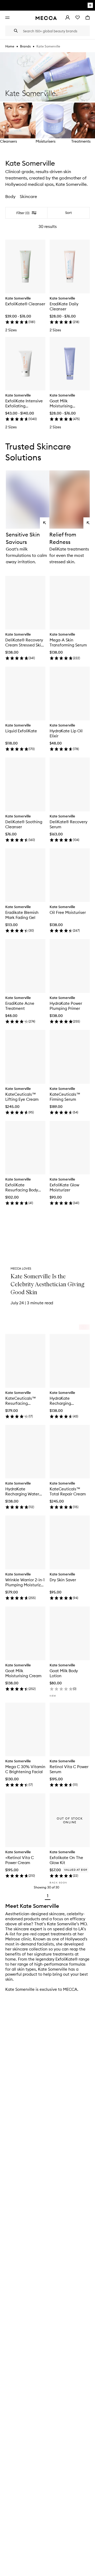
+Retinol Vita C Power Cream (20, 1860)
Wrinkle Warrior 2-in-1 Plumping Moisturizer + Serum (25, 1582)
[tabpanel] (47, 1055)
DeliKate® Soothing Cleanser (24, 824)
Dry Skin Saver (63, 1580)
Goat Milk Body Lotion (64, 1673)
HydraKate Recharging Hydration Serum (65, 1401)
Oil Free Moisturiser (68, 912)
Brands (25, 46)
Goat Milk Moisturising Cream (23, 1673)
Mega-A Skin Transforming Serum (68, 642)
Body (10, 196)
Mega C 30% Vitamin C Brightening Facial (25, 1769)
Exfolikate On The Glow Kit (66, 1860)
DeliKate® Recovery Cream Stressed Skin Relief (24, 642)
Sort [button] (68, 213)
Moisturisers (46, 141)
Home (10, 46)
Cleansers (8, 141)
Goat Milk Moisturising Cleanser (61, 403)
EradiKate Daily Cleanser (64, 306)
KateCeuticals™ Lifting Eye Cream (22, 1097)
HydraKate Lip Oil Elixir (66, 733)
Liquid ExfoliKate (21, 731)
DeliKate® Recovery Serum (68, 824)
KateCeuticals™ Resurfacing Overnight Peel (21, 1401)
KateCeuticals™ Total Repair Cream (68, 1491)
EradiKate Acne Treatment (20, 1006)
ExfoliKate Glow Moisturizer (64, 1187)
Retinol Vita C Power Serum (69, 1769)
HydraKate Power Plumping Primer (66, 1006)
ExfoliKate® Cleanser (25, 304)
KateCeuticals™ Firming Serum (65, 1097)
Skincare (28, 196)
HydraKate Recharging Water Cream (22, 1491)
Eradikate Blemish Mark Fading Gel (22, 915)
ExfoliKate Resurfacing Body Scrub (22, 1187)
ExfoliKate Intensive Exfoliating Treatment (24, 403)
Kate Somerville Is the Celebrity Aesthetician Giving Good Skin (47, 1284)
